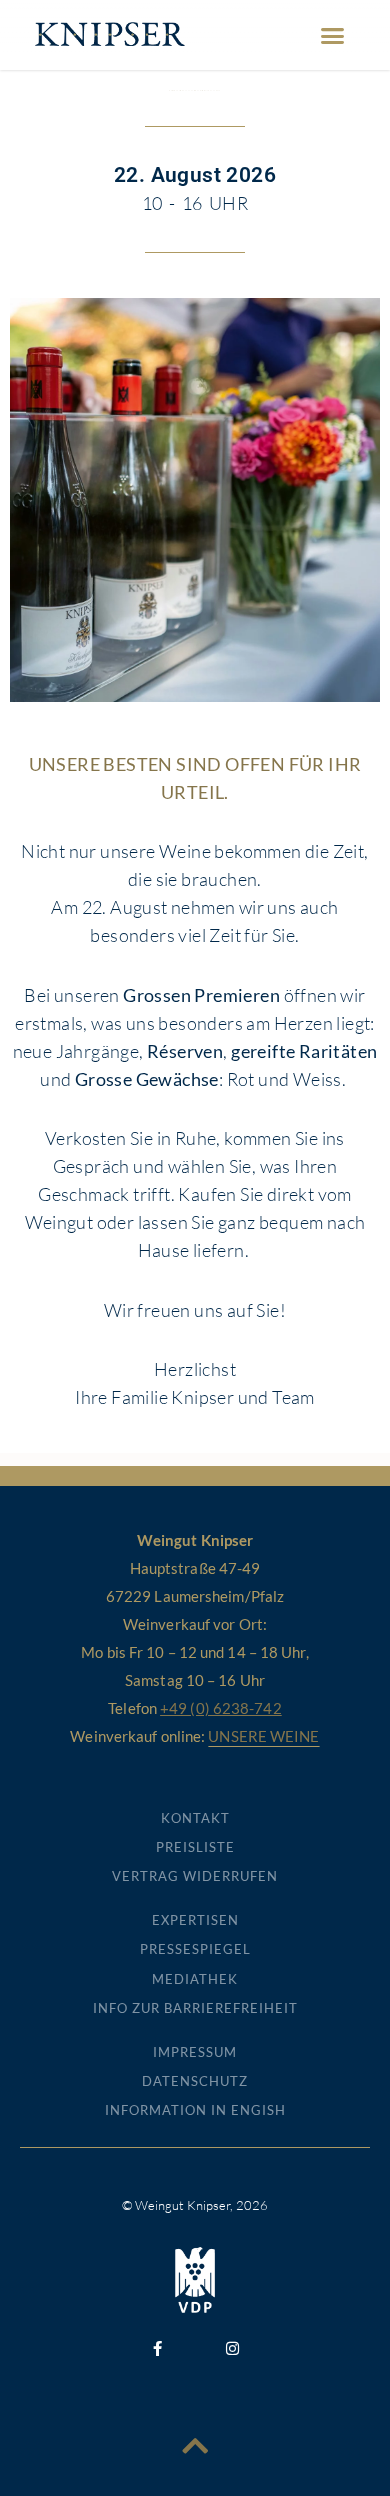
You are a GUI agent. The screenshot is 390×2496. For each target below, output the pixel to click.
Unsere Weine (263, 1736)
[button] (333, 35)
